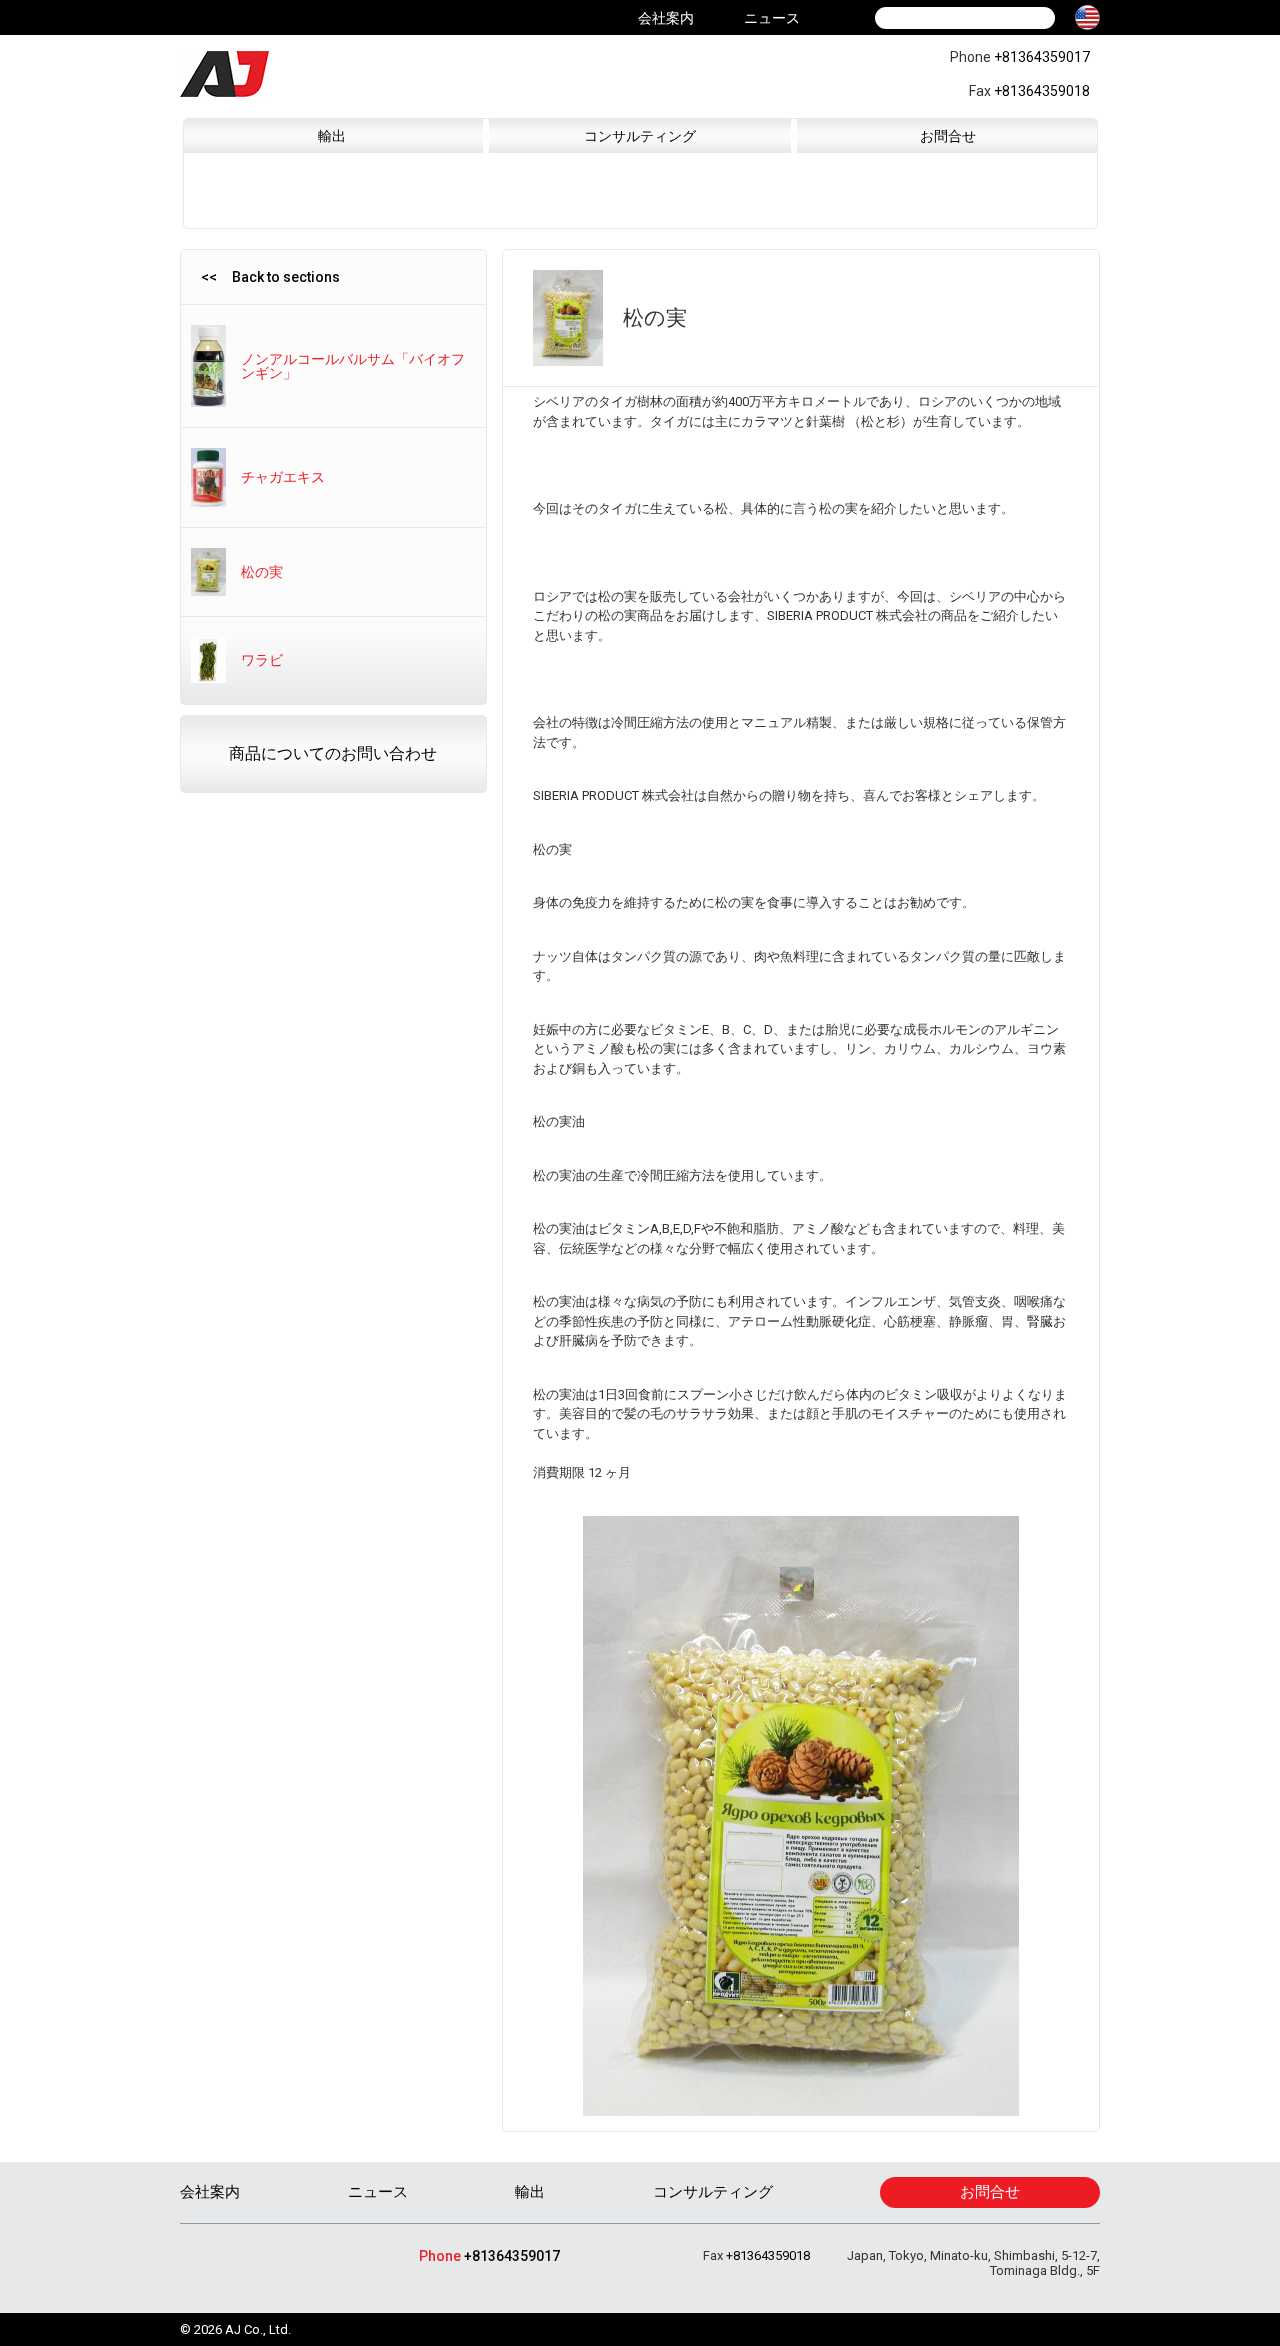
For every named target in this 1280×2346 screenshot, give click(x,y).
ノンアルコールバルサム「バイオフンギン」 (353, 366)
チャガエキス (283, 477)
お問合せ (948, 136)
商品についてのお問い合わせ (333, 753)
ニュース (772, 18)
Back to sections (286, 277)
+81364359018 (1042, 91)
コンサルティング (640, 136)
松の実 (262, 572)
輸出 (332, 136)
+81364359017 (1042, 57)
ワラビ (262, 660)
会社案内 (666, 18)
